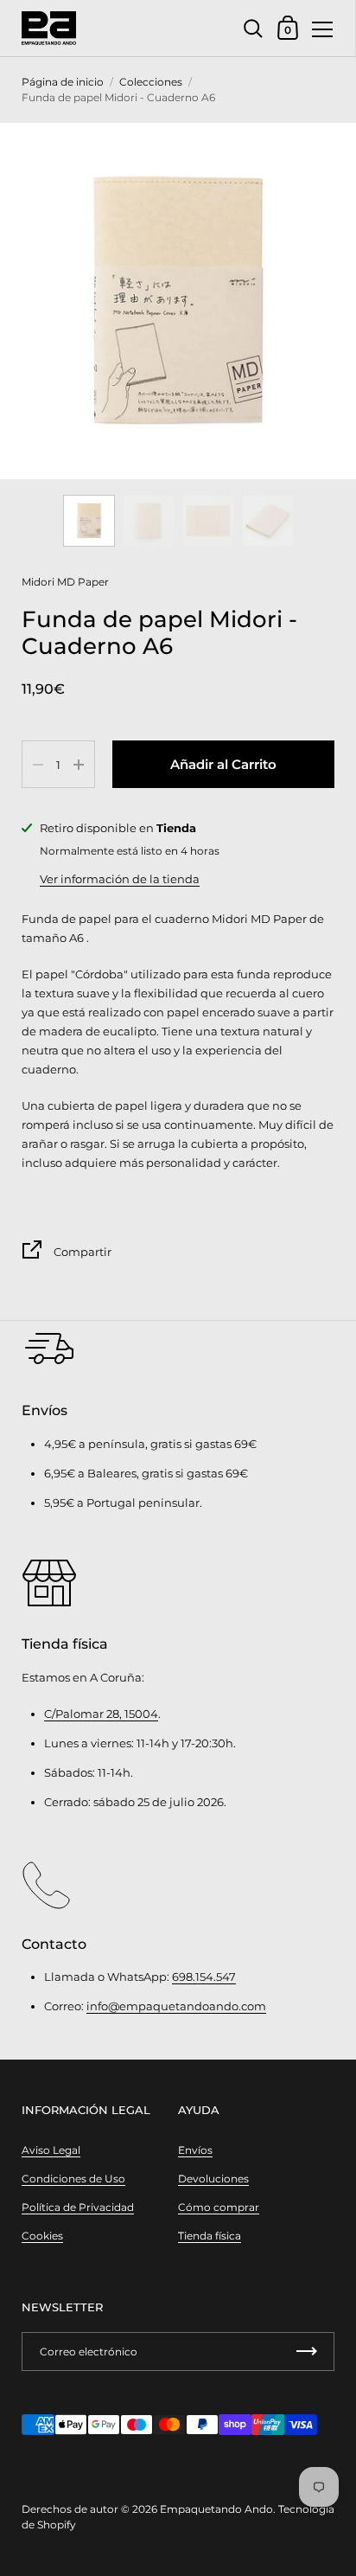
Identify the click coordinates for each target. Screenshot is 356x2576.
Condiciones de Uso (73, 2179)
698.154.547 (204, 1977)
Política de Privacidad (78, 2207)
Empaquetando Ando (216, 2509)
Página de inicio (63, 82)
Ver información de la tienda (120, 879)
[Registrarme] (307, 2352)
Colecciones (151, 82)
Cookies (42, 2236)
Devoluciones (213, 2179)
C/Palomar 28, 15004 (101, 1714)
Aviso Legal (51, 2150)
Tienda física (210, 2236)
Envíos (195, 2150)
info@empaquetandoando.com (176, 2006)
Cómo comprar (219, 2207)
